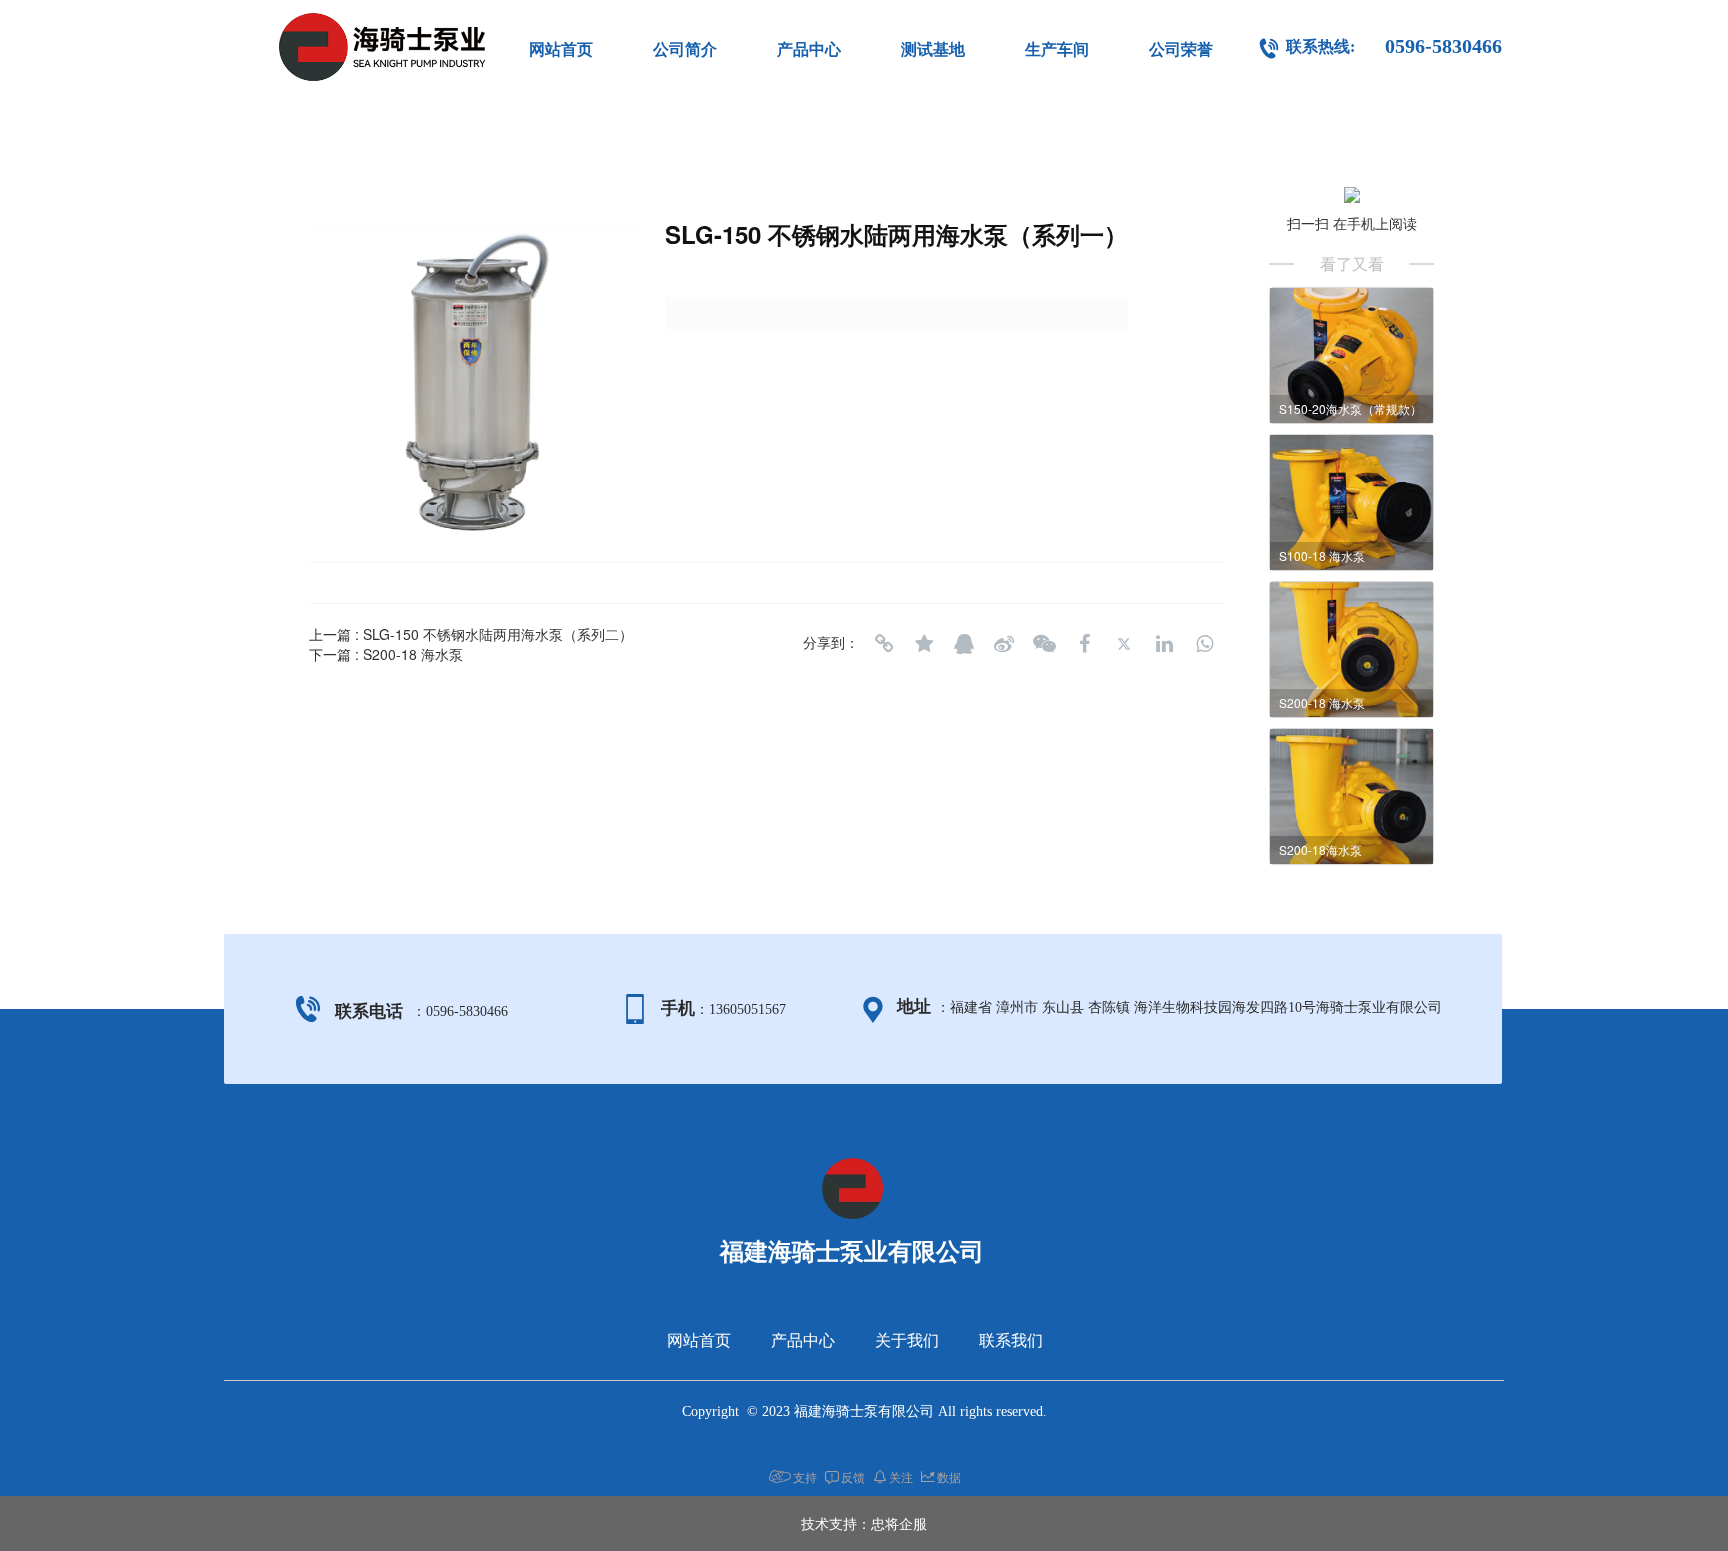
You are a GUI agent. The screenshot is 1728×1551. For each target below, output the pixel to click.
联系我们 (1011, 1340)
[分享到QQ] (964, 644)
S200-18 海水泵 (413, 654)
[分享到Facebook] (1084, 644)
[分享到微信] (1044, 644)
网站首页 (561, 49)
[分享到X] (1124, 644)
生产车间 (1057, 49)
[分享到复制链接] (884, 644)
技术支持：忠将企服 (864, 1523)
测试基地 (933, 49)
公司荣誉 (1181, 49)
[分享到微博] (1004, 644)
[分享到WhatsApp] (1204, 644)
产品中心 (809, 49)
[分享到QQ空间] (924, 644)
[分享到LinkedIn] (1164, 644)
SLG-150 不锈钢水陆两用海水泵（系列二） (498, 634)
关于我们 (907, 1340)
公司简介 (685, 49)
